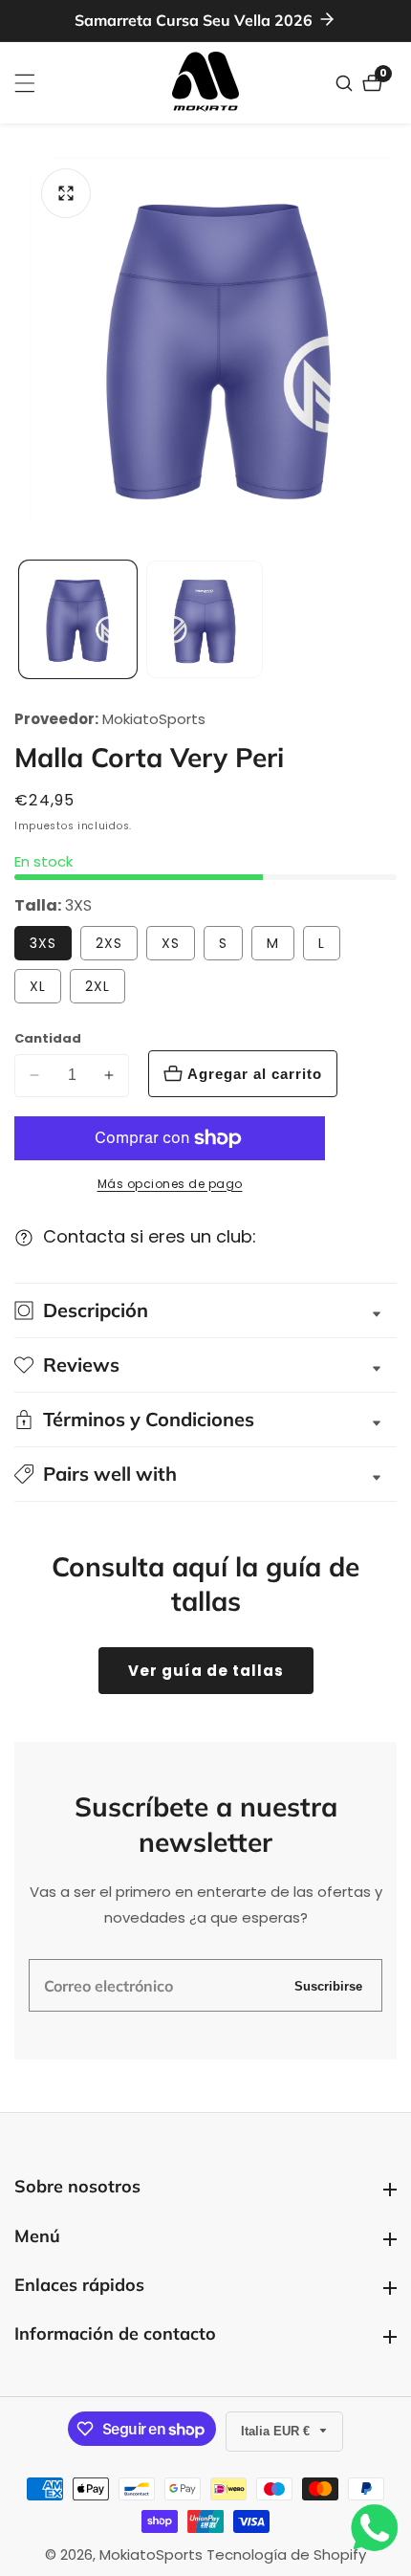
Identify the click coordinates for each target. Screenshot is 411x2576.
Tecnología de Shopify (286, 2554)
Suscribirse (328, 1985)
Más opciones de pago (170, 1184)
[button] (205, 1474)
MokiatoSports (154, 719)
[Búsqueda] (346, 83)
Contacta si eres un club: (150, 1236)
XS (171, 943)
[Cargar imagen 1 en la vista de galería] (78, 619)
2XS (109, 943)
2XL (97, 986)
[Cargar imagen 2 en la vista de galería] (205, 619)
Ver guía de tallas (206, 1671)
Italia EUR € (277, 2431)
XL (38, 986)
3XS (43, 943)
